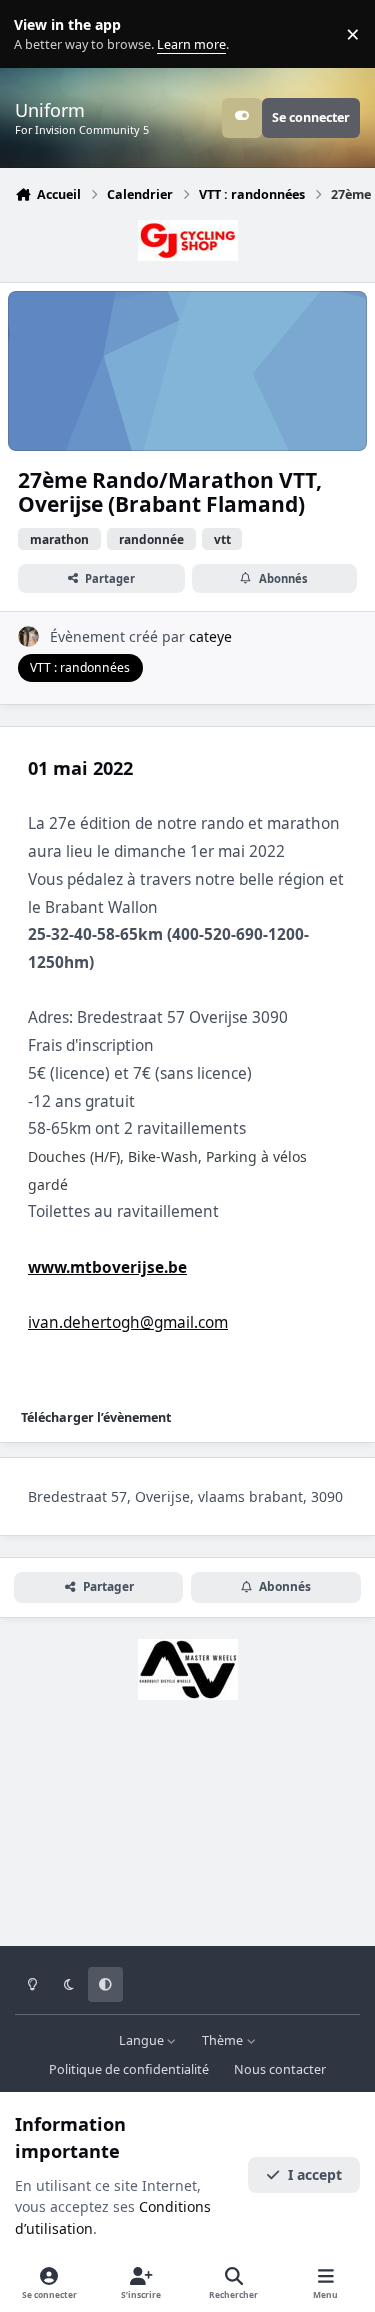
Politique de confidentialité (129, 2069)
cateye (210, 636)
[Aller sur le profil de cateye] (28, 636)
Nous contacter (280, 2069)
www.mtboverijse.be (107, 1267)
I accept (315, 2174)
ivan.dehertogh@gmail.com (128, 1322)
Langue (143, 2040)
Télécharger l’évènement (96, 1417)
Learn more (38, 34)
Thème (224, 2040)
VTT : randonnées (80, 667)
